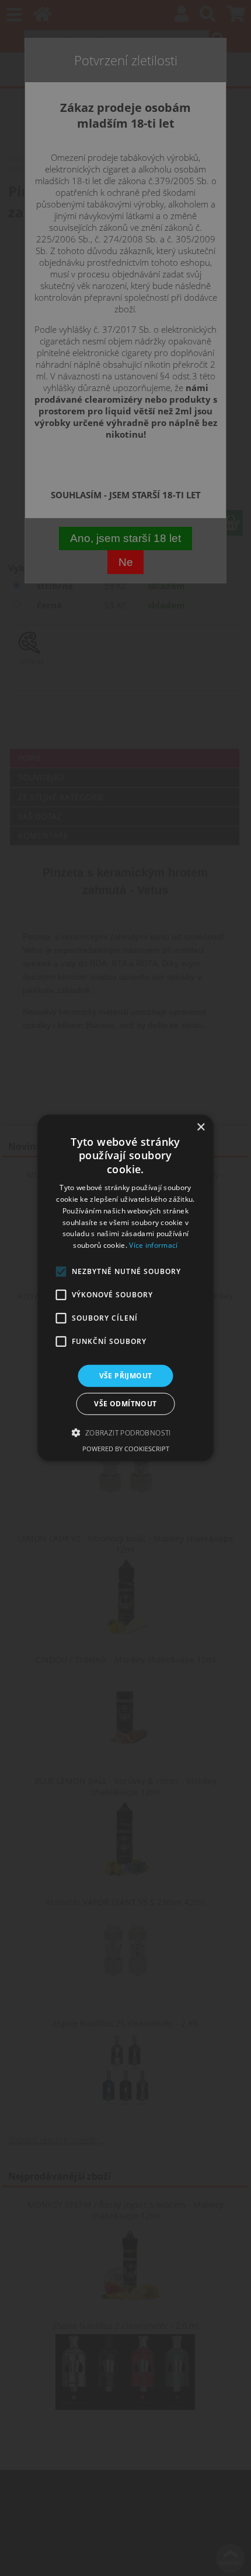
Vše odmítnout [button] (125, 1404)
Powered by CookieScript (126, 1449)
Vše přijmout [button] (126, 1376)
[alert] (125, 1288)
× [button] (201, 1127)
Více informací (153, 1245)
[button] (125, 1433)
